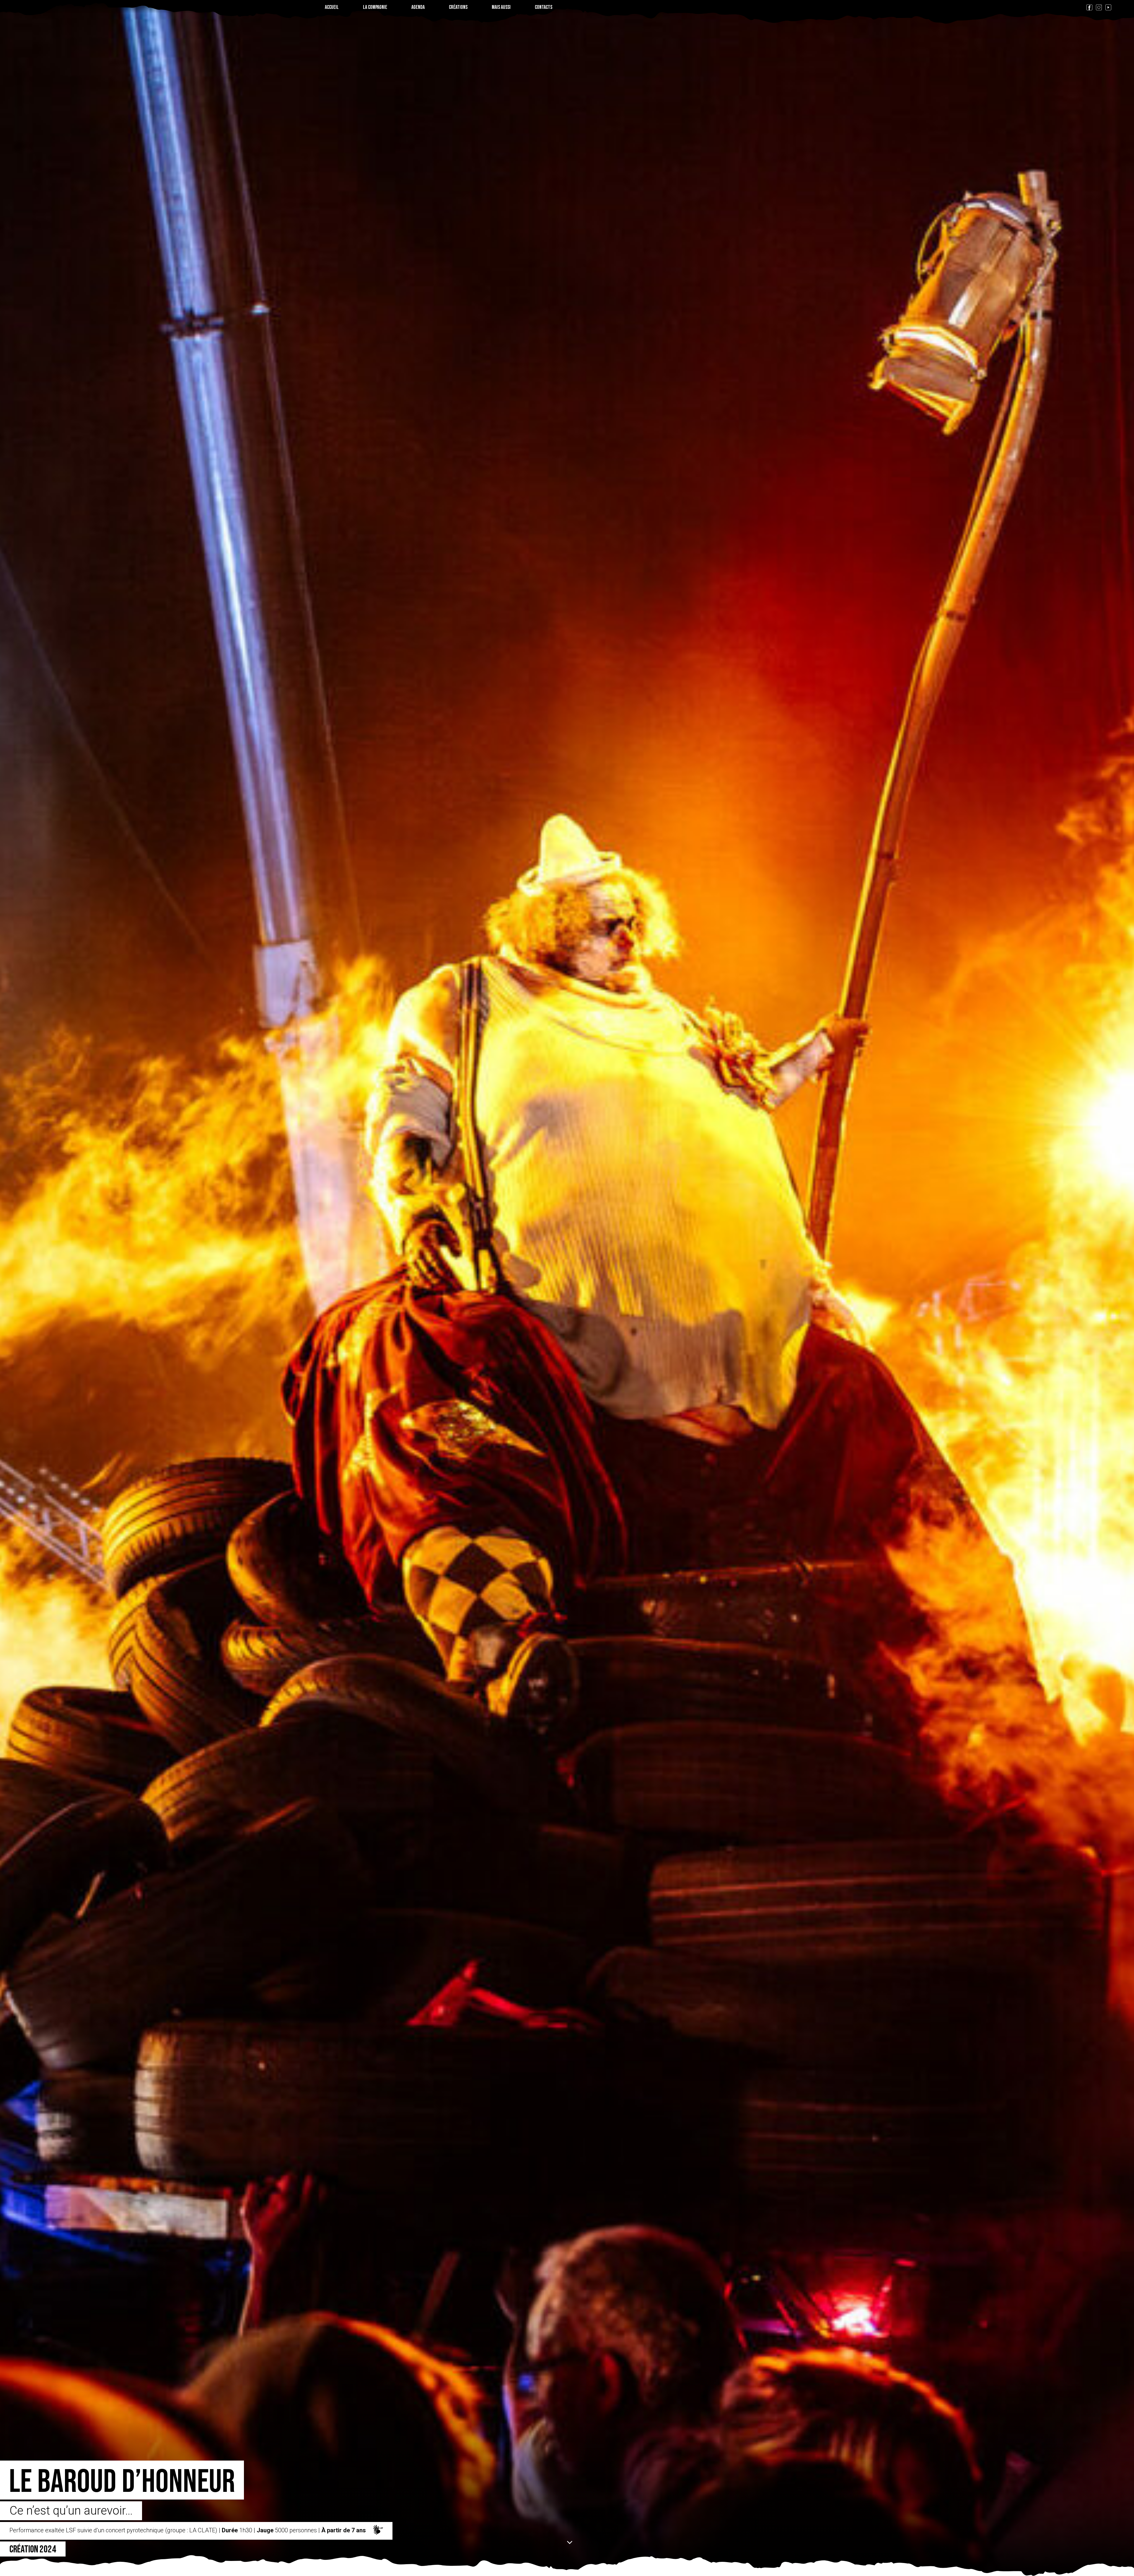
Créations (458, 7)
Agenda (418, 7)
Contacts (544, 7)
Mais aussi (501, 7)
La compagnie (375, 7)
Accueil (332, 7)
